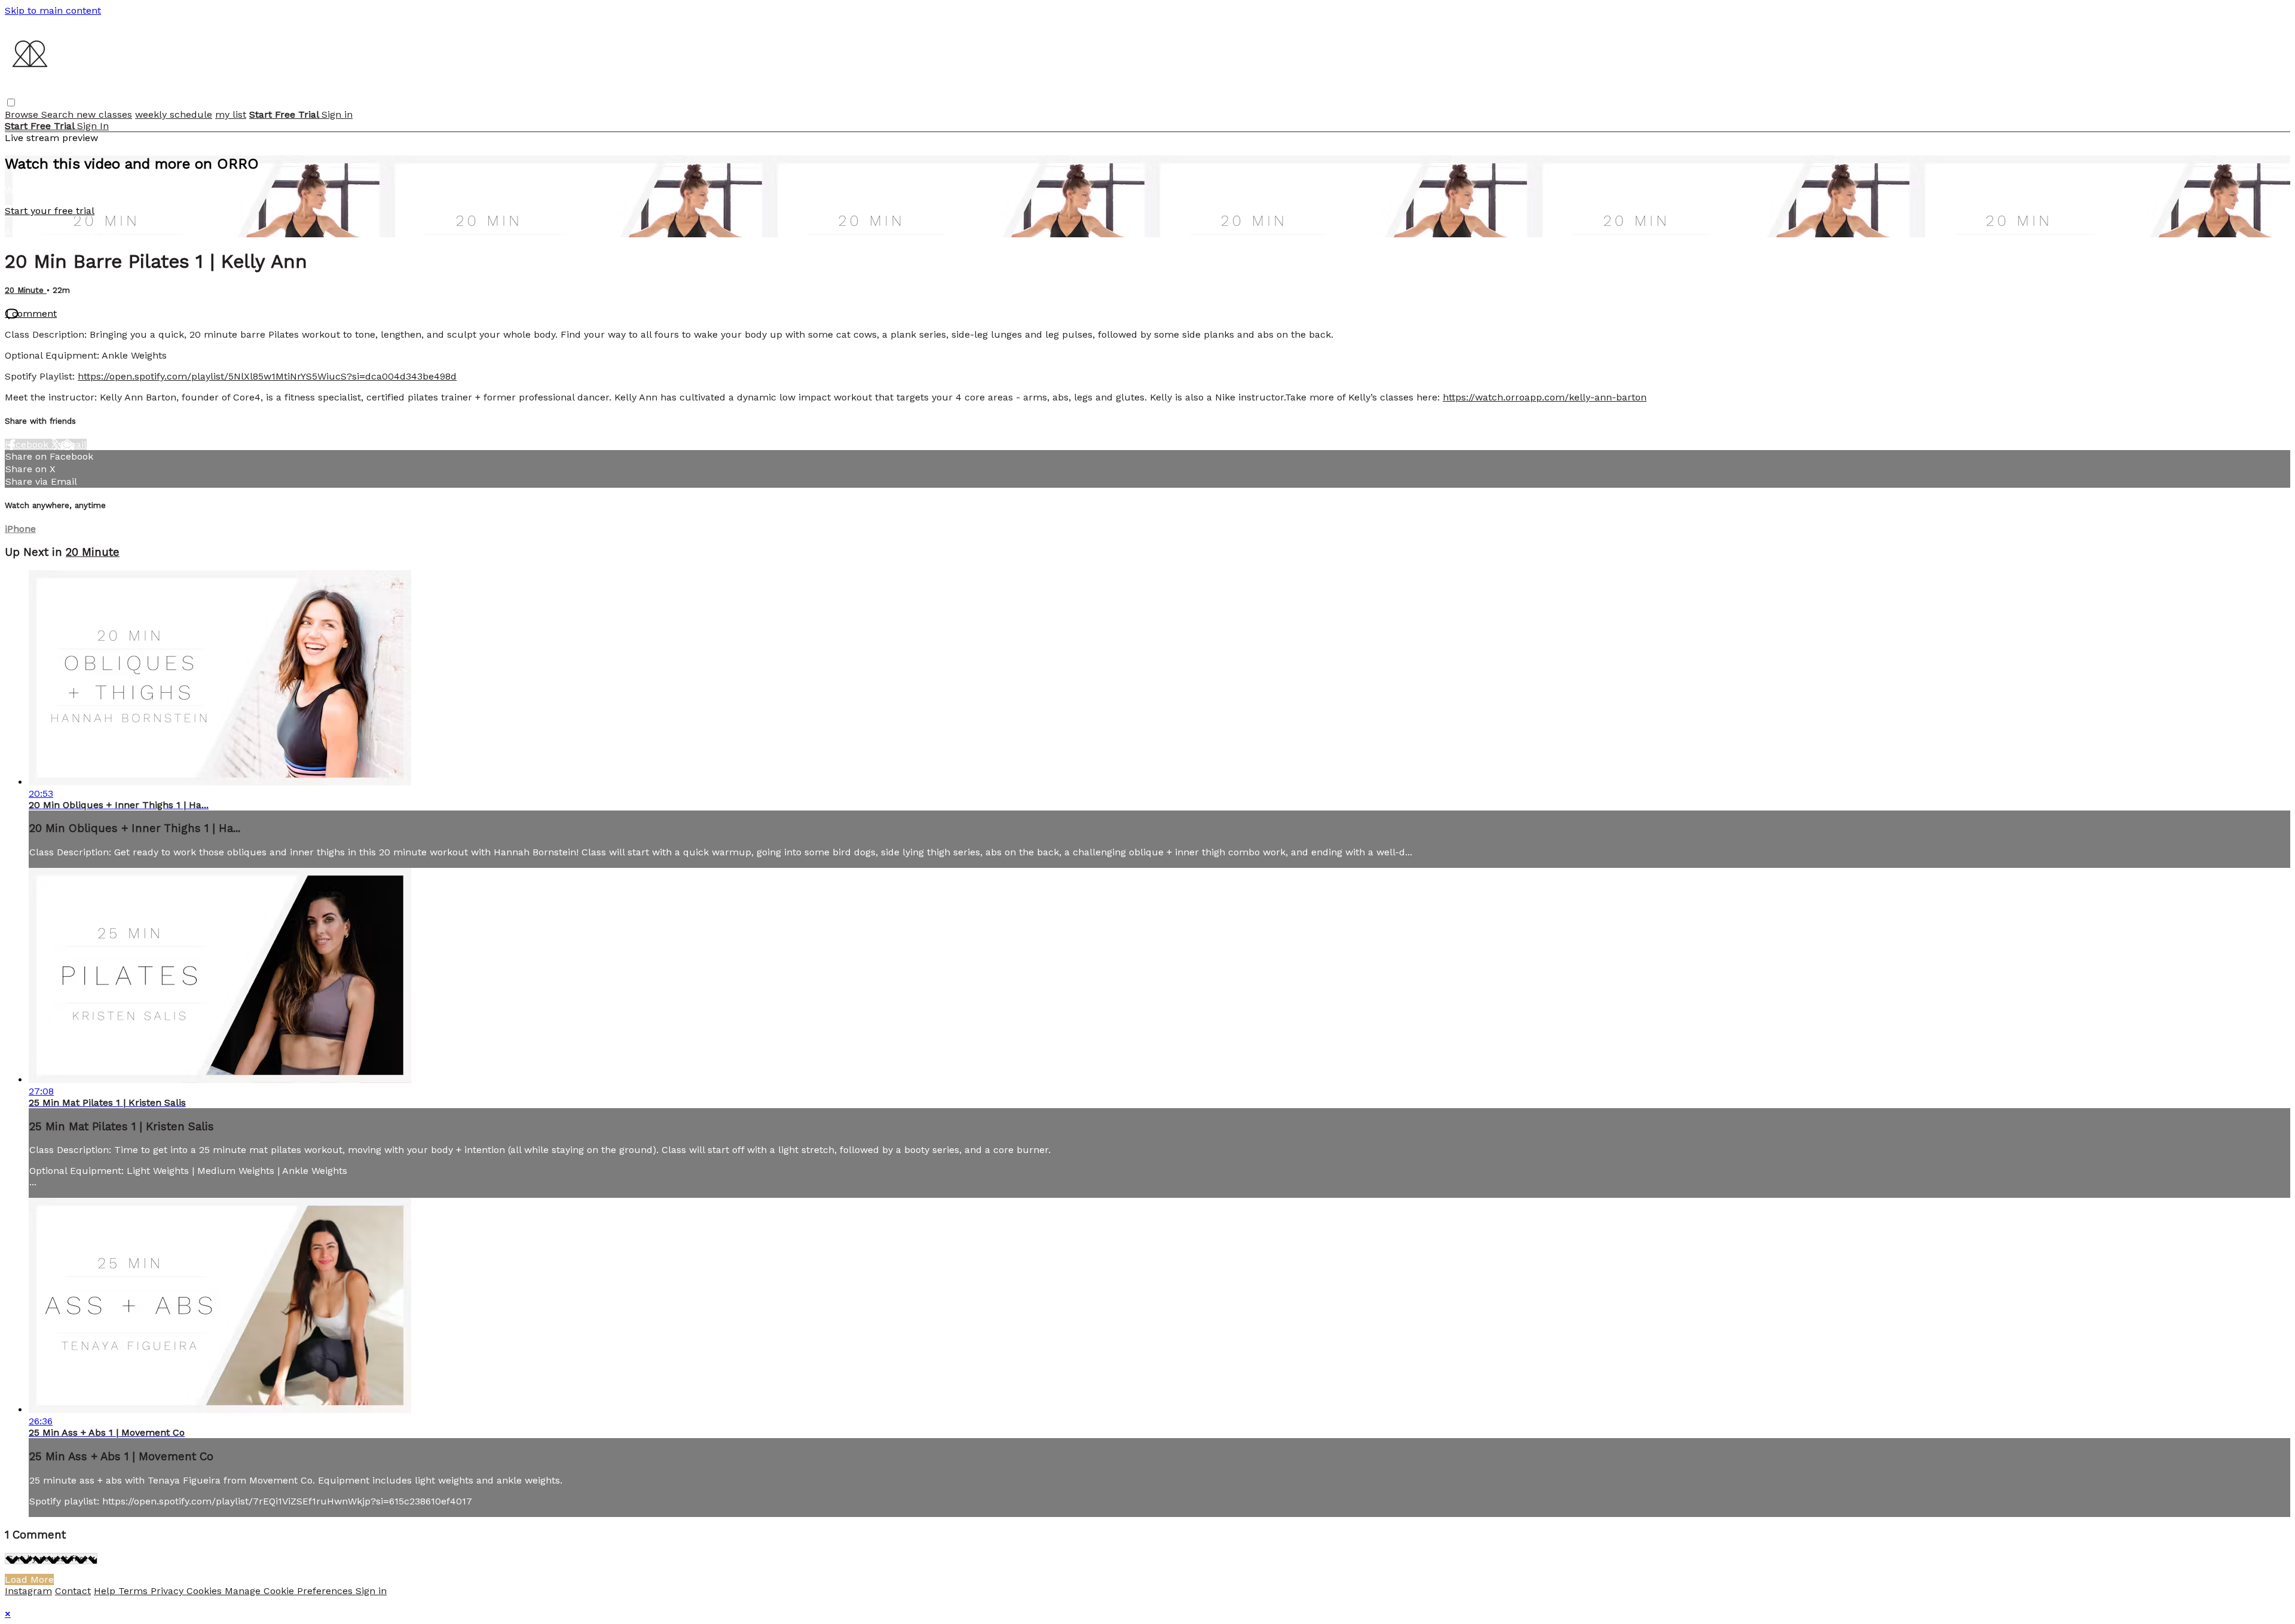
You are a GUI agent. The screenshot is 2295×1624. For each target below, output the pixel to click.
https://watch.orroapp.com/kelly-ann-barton (1545, 397)
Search (59, 114)
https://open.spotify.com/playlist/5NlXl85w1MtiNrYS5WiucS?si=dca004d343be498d (267, 376)
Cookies (206, 1591)
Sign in (337, 114)
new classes (104, 114)
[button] (11, 103)
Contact (73, 1591)
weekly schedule (174, 114)
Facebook (28, 444)
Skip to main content (53, 10)
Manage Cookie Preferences (290, 1591)
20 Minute (26, 290)
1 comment (31, 314)
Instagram (28, 1591)
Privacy (169, 1591)
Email (74, 444)
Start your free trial (50, 211)
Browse (23, 114)
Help (106, 1591)
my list (231, 114)
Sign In (93, 126)
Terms (134, 1591)
